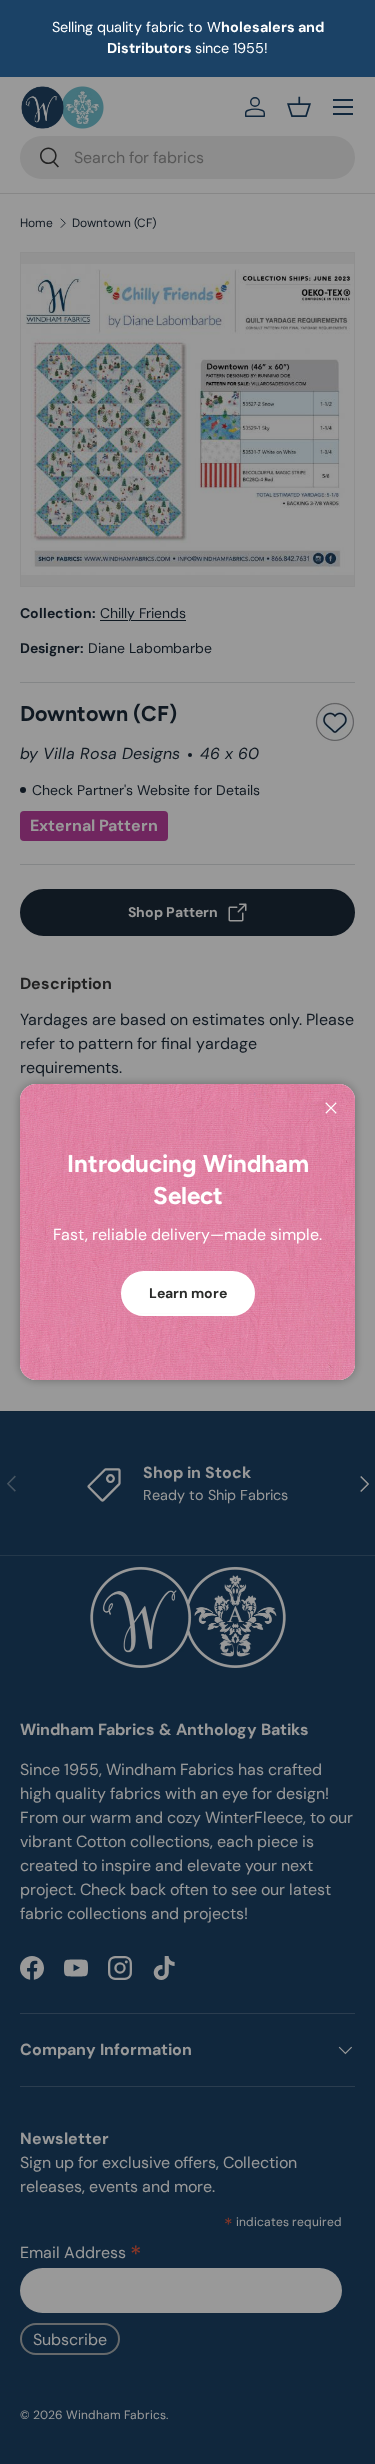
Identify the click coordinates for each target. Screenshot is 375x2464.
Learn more (188, 1293)
